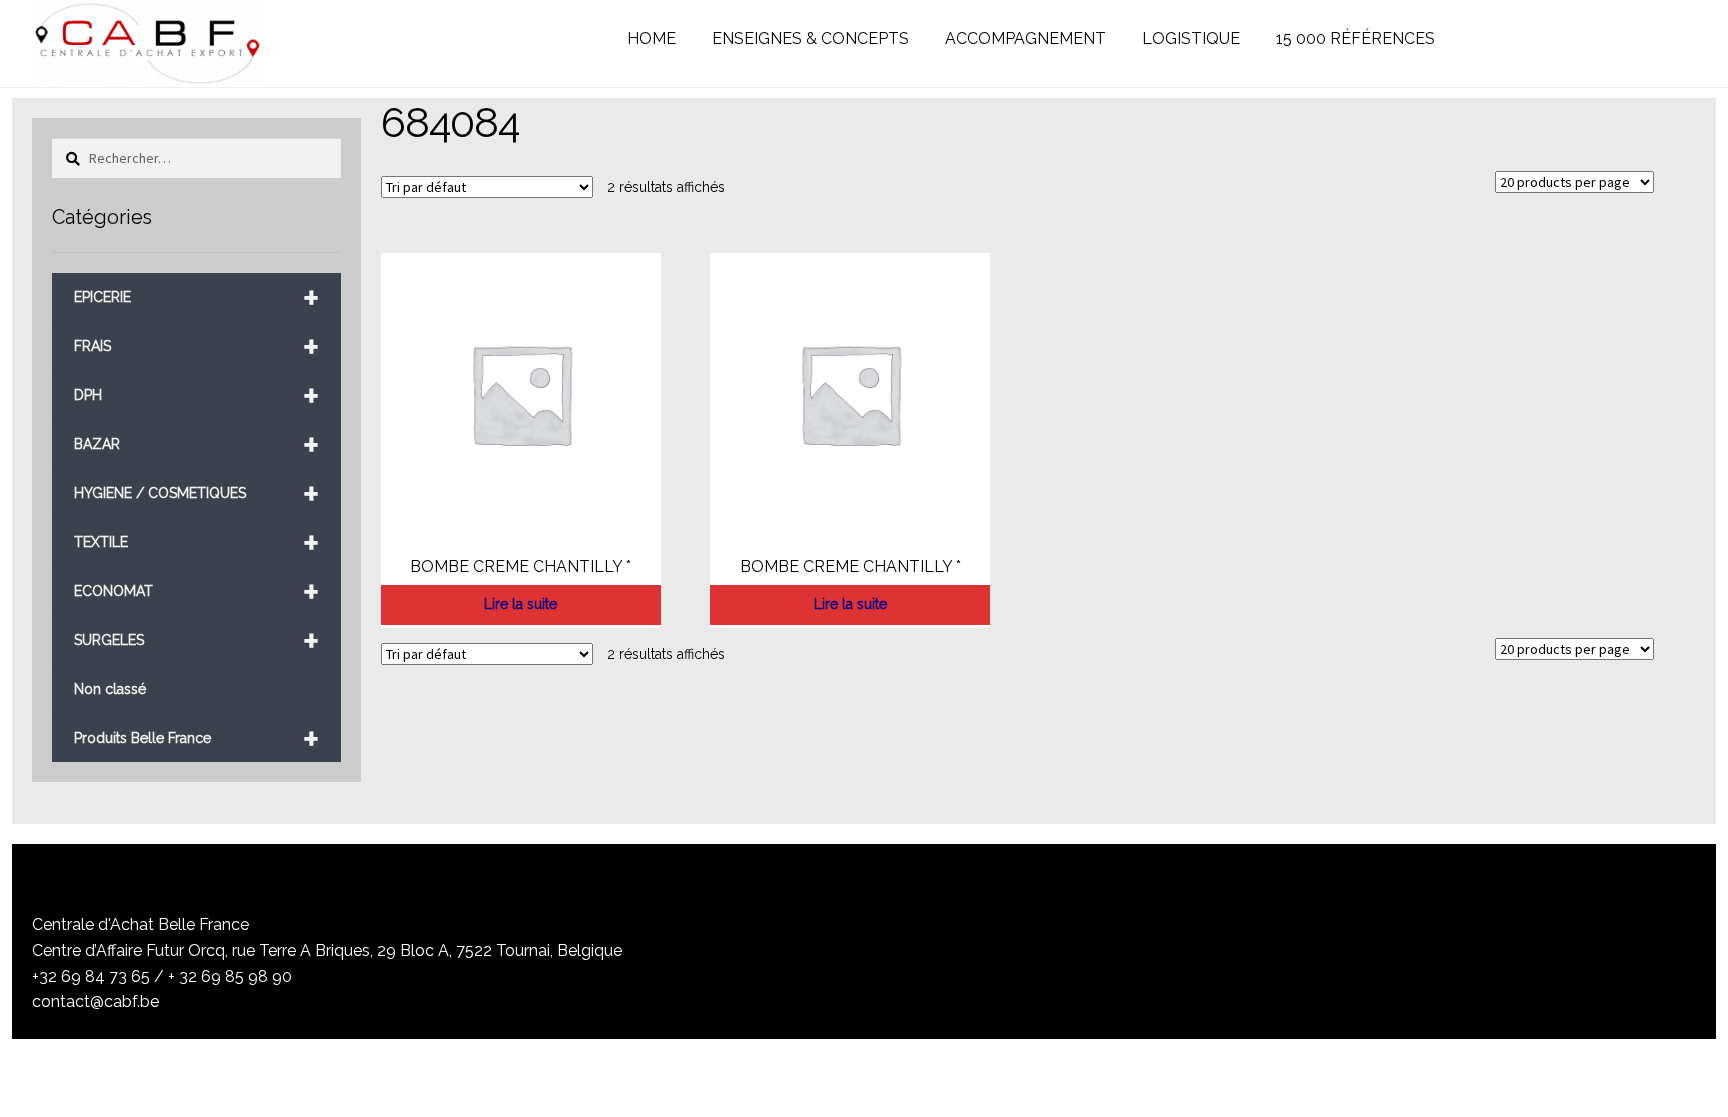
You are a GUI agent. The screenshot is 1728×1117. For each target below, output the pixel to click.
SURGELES (196, 640)
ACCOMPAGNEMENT (1025, 38)
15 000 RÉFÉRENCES (1355, 38)
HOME (651, 38)
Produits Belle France (196, 738)
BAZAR (196, 444)
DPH (196, 395)
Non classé (110, 689)
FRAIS (196, 346)
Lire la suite (520, 604)
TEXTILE (196, 542)
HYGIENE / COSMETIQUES (196, 493)
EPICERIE (196, 297)
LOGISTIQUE (1191, 38)
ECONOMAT (196, 591)
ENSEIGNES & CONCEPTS (810, 38)
